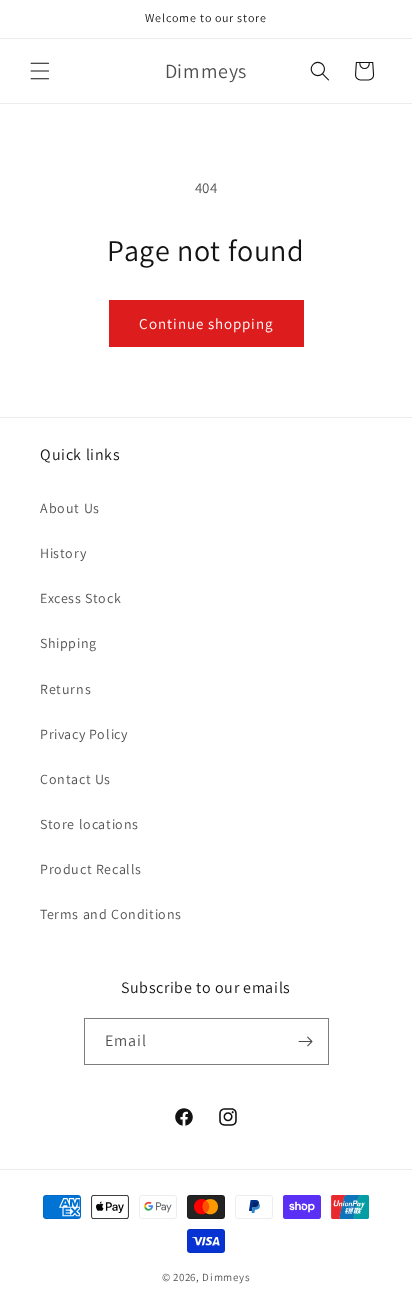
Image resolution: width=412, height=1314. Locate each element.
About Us (70, 508)
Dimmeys (226, 1277)
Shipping (68, 643)
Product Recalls (91, 869)
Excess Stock (80, 598)
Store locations (89, 824)
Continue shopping (206, 323)
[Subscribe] (306, 1041)
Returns (65, 689)
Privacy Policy (83, 734)
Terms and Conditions (111, 914)
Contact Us (75, 779)
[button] (40, 71)
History (63, 553)
